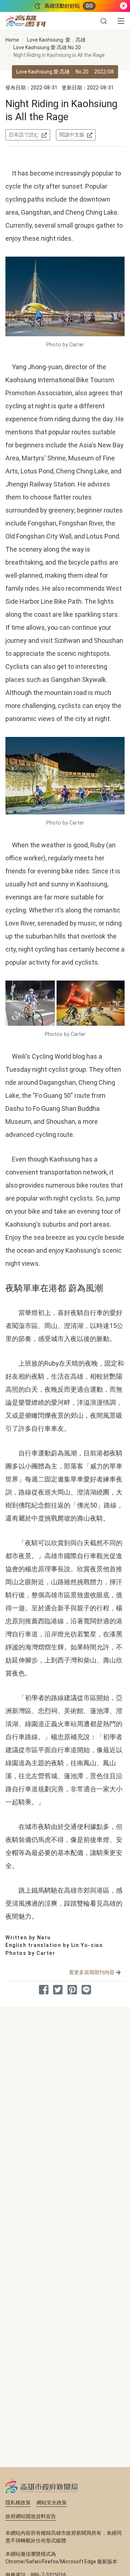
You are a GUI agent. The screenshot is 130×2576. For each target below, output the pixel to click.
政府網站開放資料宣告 (31, 2516)
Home (12, 40)
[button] (104, 21)
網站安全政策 (52, 2503)
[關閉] (123, 6)
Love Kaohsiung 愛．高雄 (56, 40)
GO (89, 6)
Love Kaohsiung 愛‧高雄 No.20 (47, 47)
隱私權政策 (18, 2503)
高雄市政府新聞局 (42, 2486)
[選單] (121, 21)
